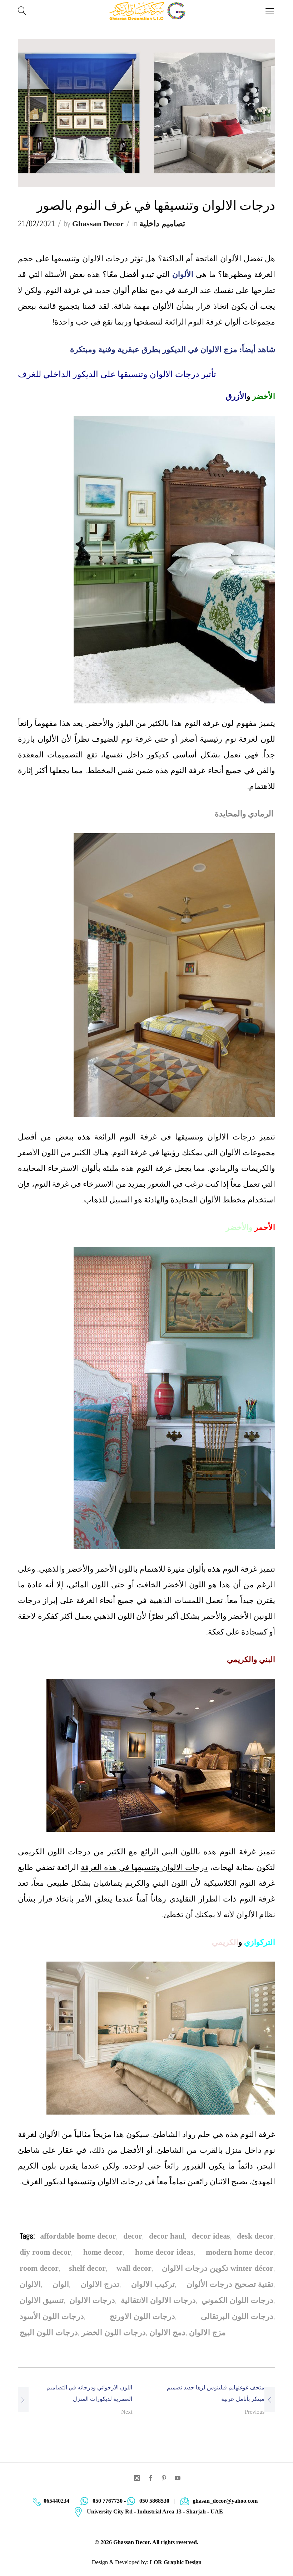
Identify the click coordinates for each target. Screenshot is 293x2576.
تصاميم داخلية (162, 224)
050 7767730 (108, 2501)
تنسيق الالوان (42, 2300)
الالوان (30, 2284)
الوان (61, 2284)
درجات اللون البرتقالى (237, 2316)
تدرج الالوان (100, 2284)
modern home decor (240, 2252)
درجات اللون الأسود (52, 2316)
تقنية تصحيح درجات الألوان (230, 2284)
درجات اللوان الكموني (237, 2300)
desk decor (255, 2236)
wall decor (134, 2268)
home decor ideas (164, 2252)
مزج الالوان (207, 2332)
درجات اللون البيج (49, 2332)
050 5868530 (154, 2501)
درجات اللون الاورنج (142, 2316)
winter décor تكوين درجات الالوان (218, 2268)
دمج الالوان (167, 2332)
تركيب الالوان (153, 2284)
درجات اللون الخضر (114, 2332)
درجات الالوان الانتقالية (158, 2300)
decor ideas (211, 2236)
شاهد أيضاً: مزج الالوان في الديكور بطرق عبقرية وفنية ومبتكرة (173, 349)
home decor (103, 2252)
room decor (39, 2268)
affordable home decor (78, 2236)
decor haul (167, 2236)
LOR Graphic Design (176, 2562)
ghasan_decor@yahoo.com (225, 2501)
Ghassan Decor (98, 224)
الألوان (184, 274)
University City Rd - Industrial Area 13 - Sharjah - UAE (155, 2511)
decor (133, 2236)
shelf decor (87, 2268)
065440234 (56, 2501)
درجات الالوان (92, 2300)
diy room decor (45, 2252)
